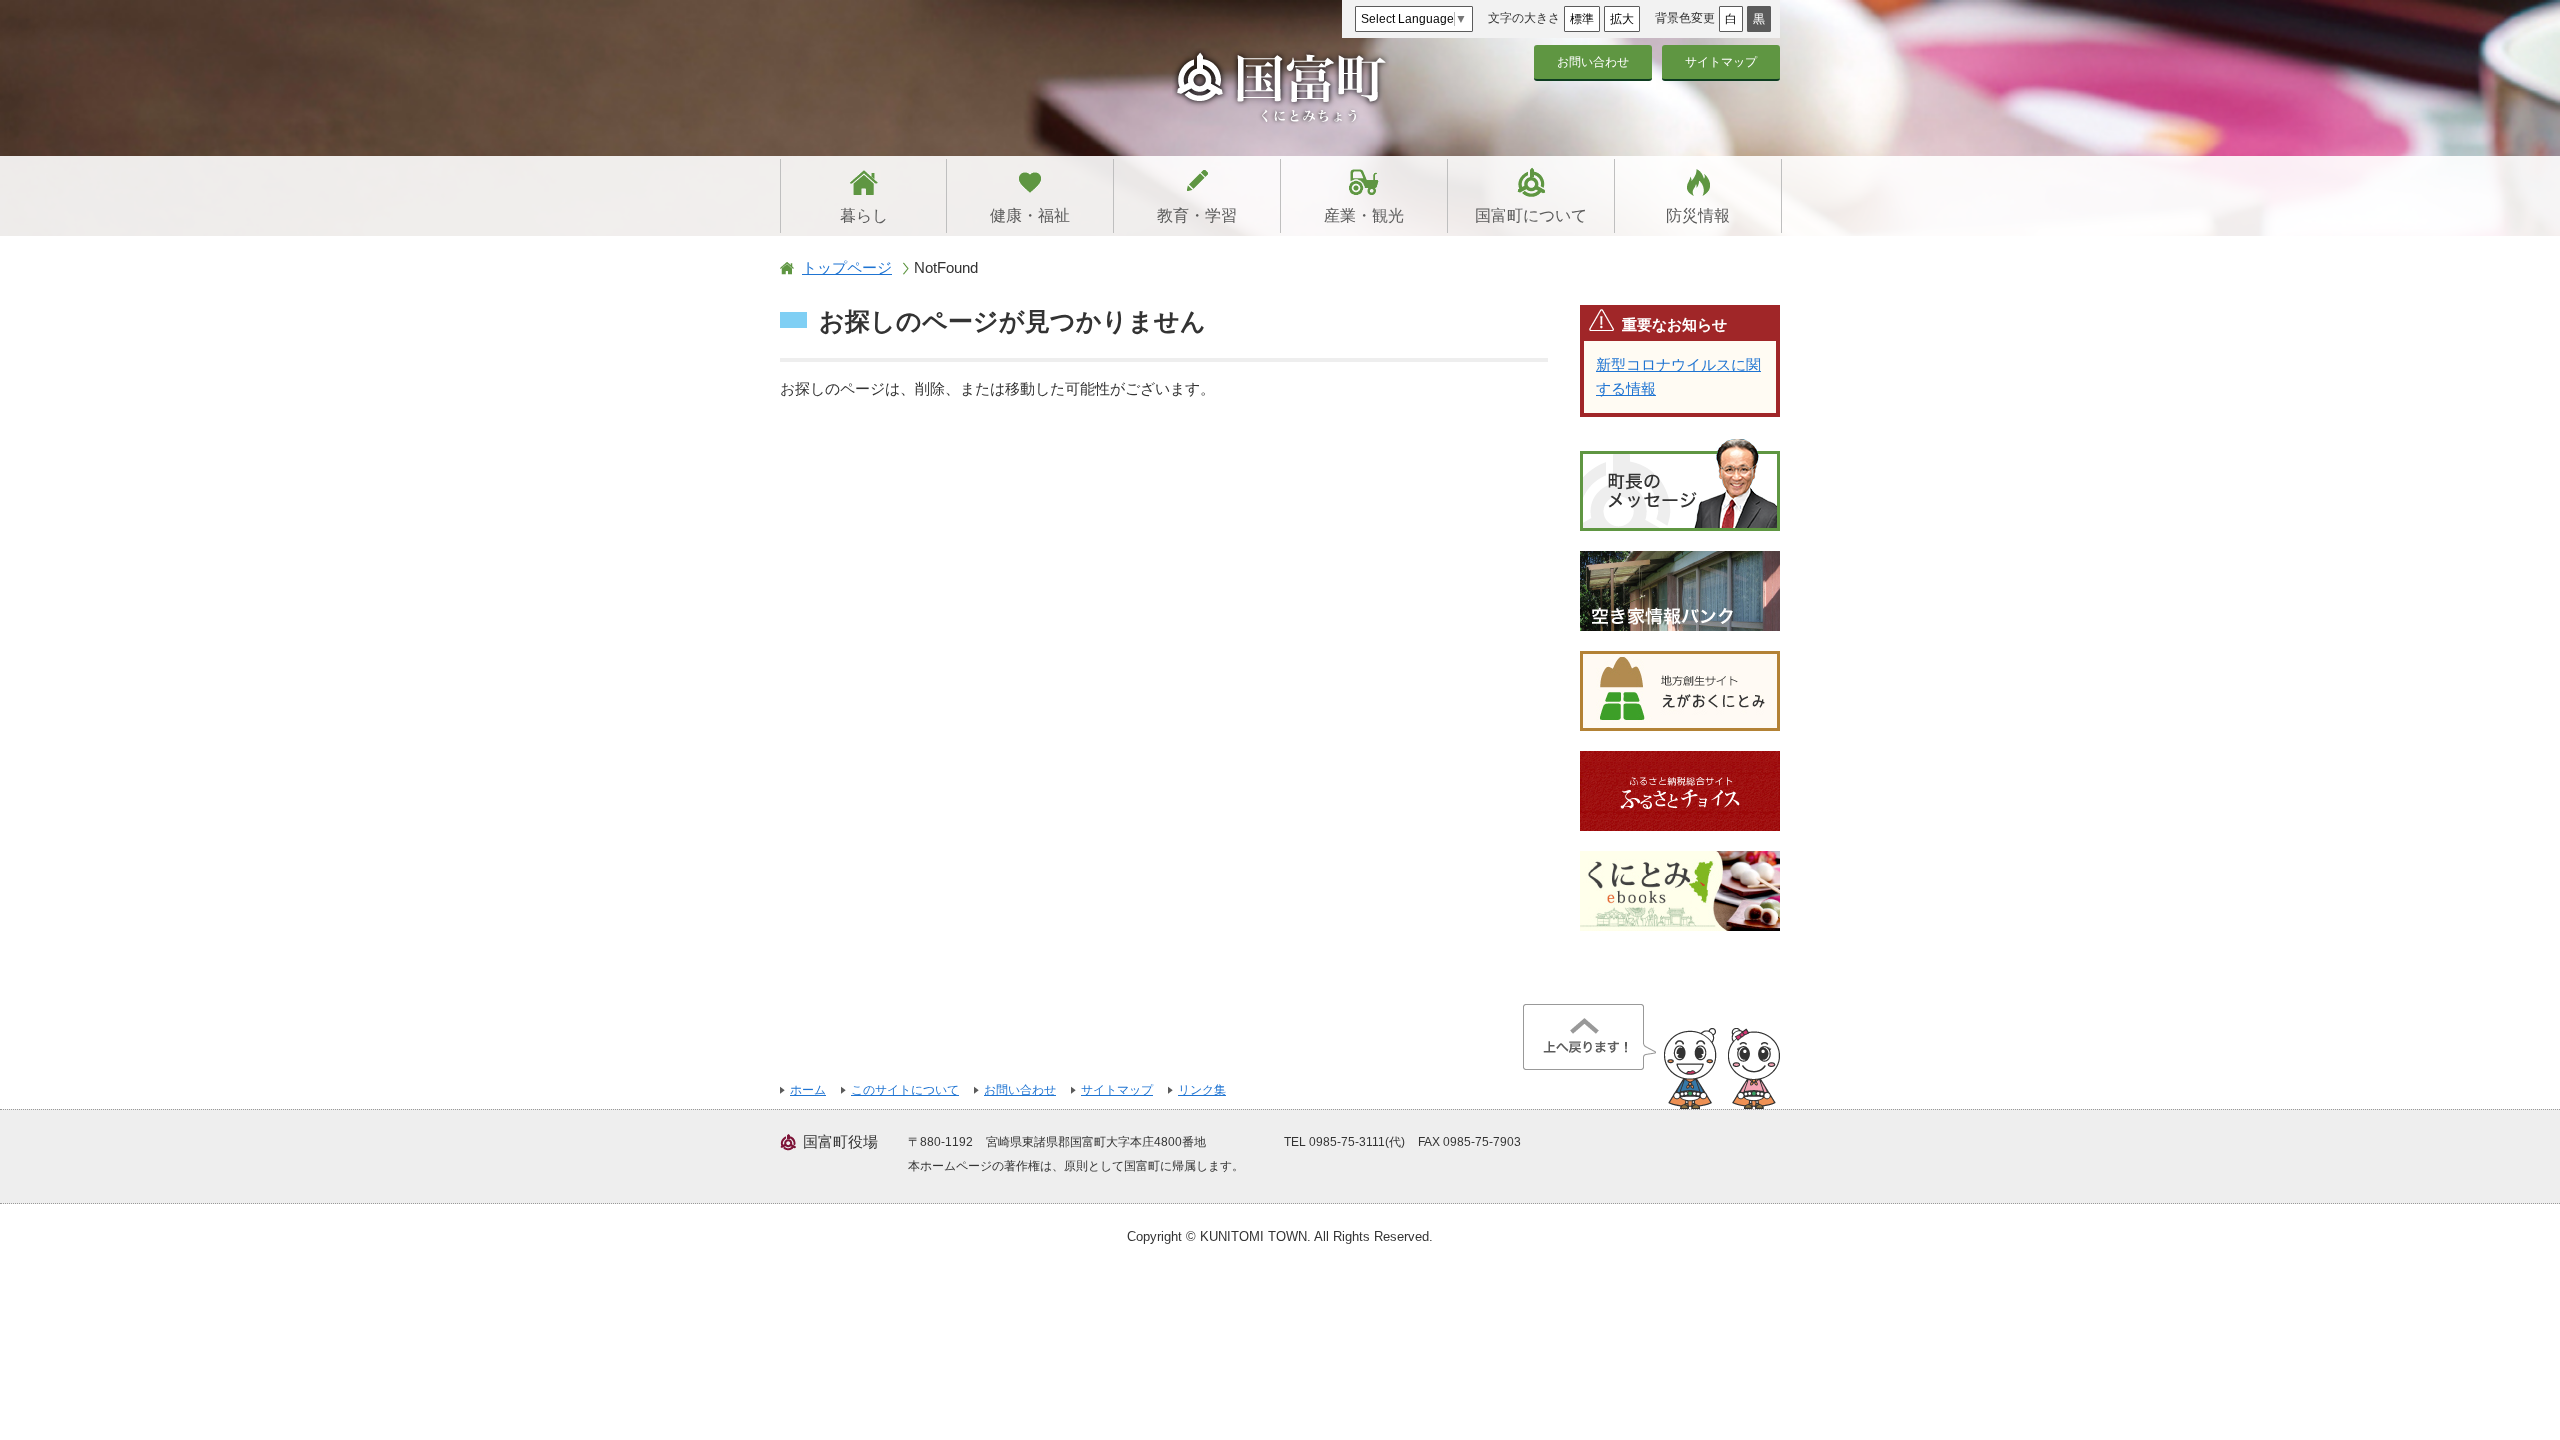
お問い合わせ (1593, 62)
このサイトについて (905, 1090)
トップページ (847, 267)
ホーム (808, 1090)
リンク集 (1202, 1090)
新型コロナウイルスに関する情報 (1678, 376)
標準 (1582, 19)
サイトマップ (1721, 62)
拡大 (1622, 19)
